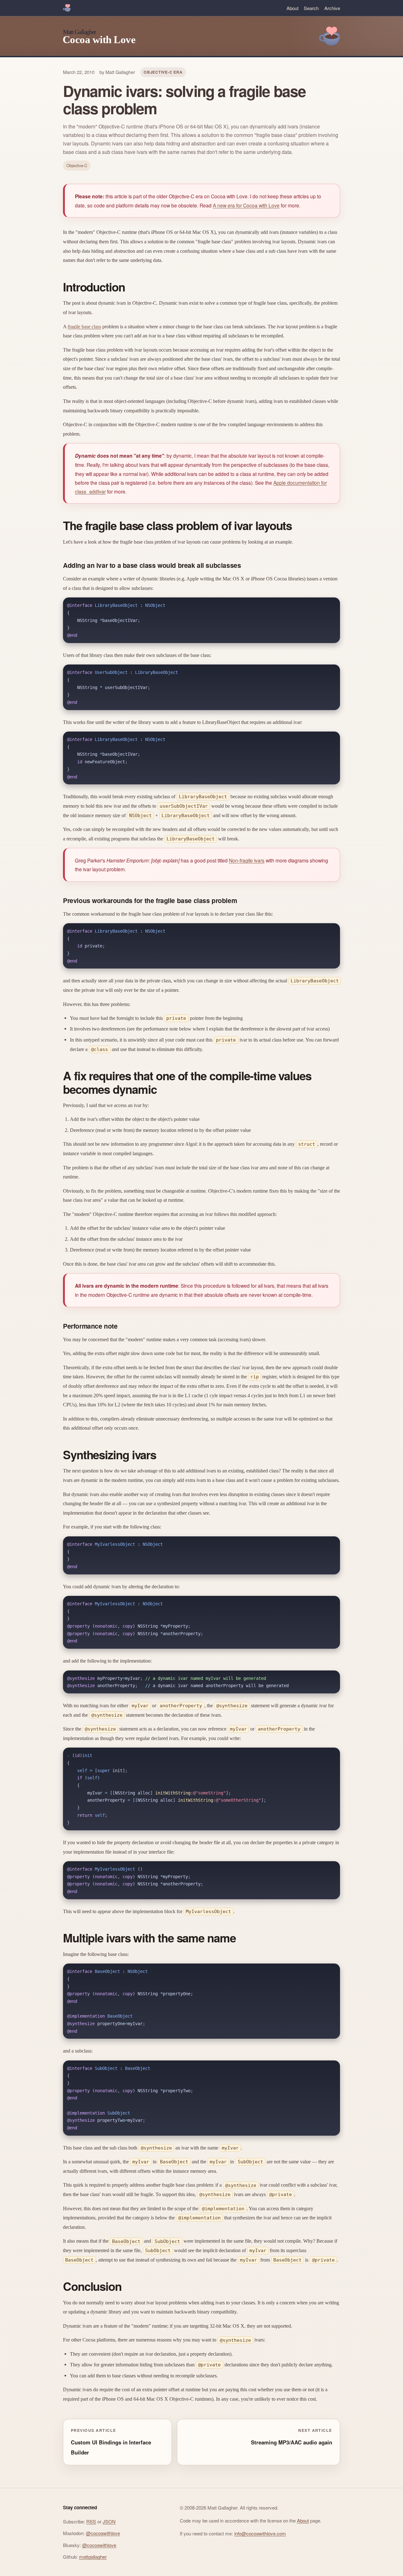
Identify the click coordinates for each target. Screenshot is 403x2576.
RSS (91, 2521)
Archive (332, 8)
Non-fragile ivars (247, 860)
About (292, 8)
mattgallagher (93, 2557)
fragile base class (84, 327)
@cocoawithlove (103, 2533)
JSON (109, 2521)
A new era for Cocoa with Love (246, 205)
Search (311, 8)
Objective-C (77, 165)
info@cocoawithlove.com (260, 2533)
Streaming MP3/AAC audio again (292, 2442)
